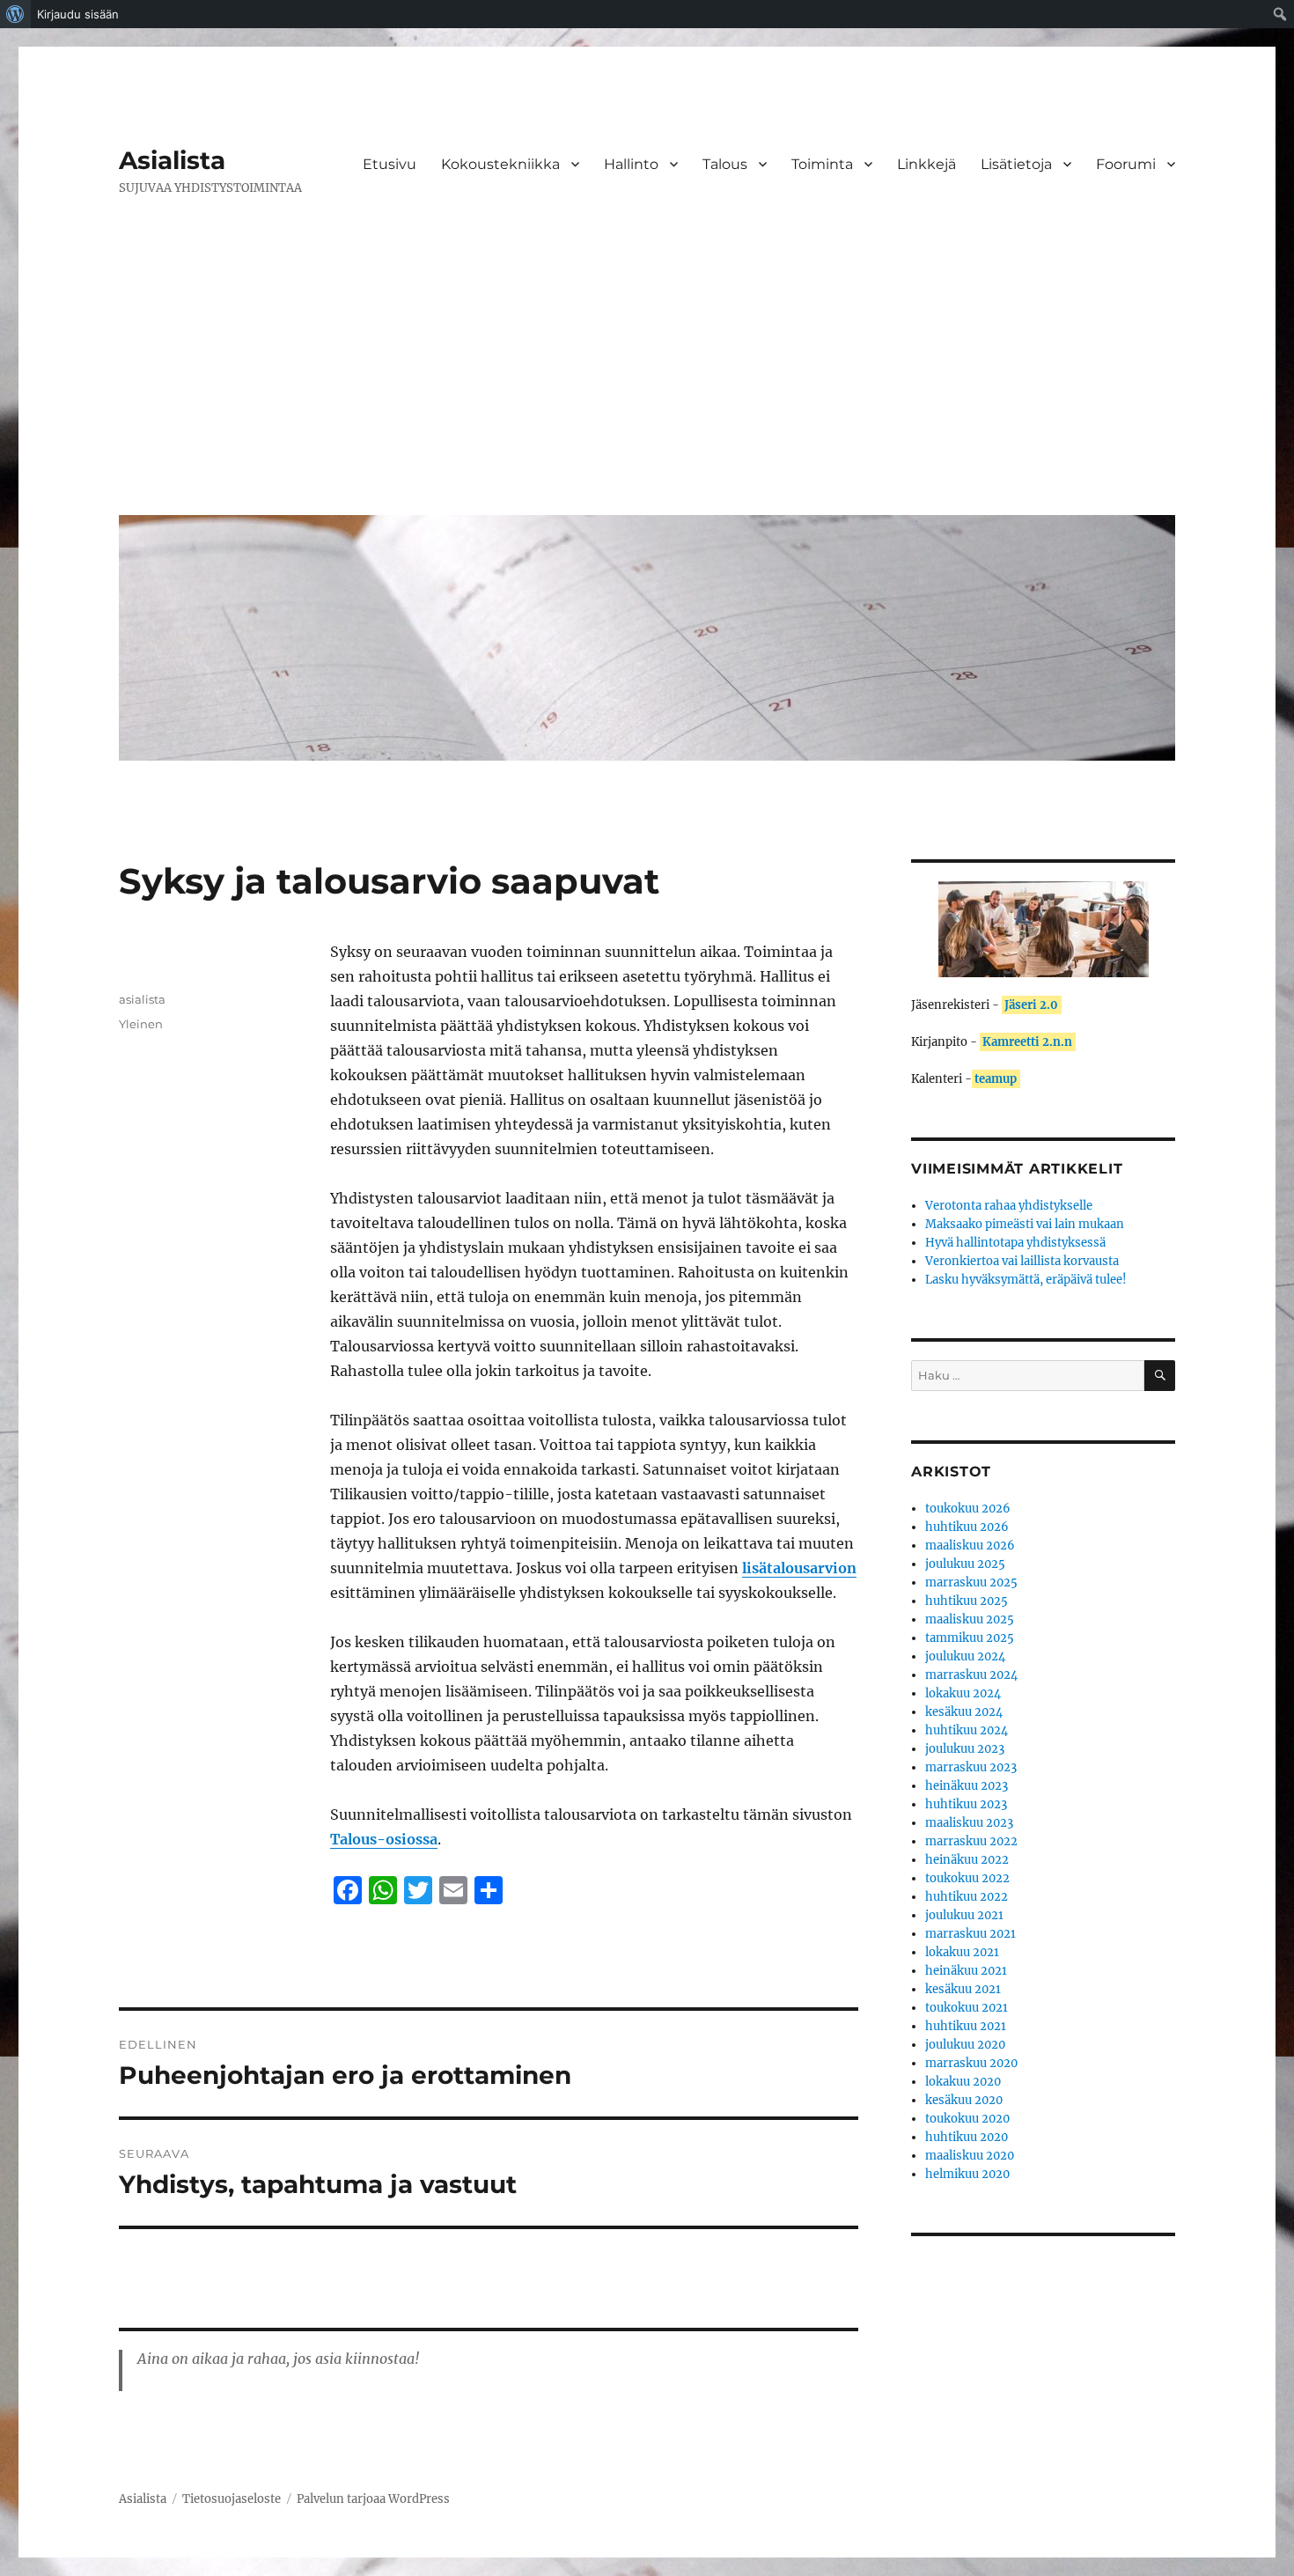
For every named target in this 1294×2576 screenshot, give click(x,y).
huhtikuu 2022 (967, 1897)
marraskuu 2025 (971, 1582)
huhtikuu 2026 (967, 1527)
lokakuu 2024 (963, 1693)
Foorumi (1126, 164)
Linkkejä (926, 164)
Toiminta (822, 164)
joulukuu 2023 (965, 1749)
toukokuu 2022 (967, 1878)
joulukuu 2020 (965, 2045)
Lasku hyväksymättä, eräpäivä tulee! (1026, 1280)
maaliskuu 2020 (970, 2156)
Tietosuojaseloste (232, 2499)
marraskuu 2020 (971, 2063)
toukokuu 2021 (967, 2008)
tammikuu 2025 (970, 1638)
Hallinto (631, 164)
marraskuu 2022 (971, 1841)
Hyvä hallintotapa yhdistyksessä (1015, 1243)
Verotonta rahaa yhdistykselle (1009, 1206)
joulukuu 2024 (965, 1656)
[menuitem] (15, 14)
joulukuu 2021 (964, 1915)
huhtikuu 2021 (966, 2026)
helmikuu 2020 (967, 2174)
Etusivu (390, 164)
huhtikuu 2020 (967, 2137)
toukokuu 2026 (968, 1509)
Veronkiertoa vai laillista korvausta (1022, 1261)
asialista (142, 999)
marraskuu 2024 (971, 1675)
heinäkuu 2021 (966, 1971)
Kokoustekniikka (500, 164)
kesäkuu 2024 (964, 1712)
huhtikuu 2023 (966, 1804)
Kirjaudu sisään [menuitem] (78, 14)
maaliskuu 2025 (970, 1619)
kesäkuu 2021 (963, 1989)
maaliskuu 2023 (969, 1823)
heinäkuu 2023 (967, 1786)
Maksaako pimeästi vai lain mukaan (1025, 1224)
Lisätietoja (1016, 164)
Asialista (172, 160)
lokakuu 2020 (963, 2082)
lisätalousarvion (799, 1568)
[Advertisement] (651, 369)
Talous (725, 164)
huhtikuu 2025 (967, 1601)
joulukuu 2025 (965, 1564)
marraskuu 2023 (971, 1767)
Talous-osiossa (384, 1839)
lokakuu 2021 (962, 1952)
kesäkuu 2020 (964, 2100)
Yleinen (141, 1024)
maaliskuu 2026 (970, 1546)
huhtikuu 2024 (967, 1730)
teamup (996, 1079)
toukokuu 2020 (967, 2119)
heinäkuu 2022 (967, 1860)
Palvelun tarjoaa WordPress (373, 2499)
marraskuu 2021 (970, 1934)
